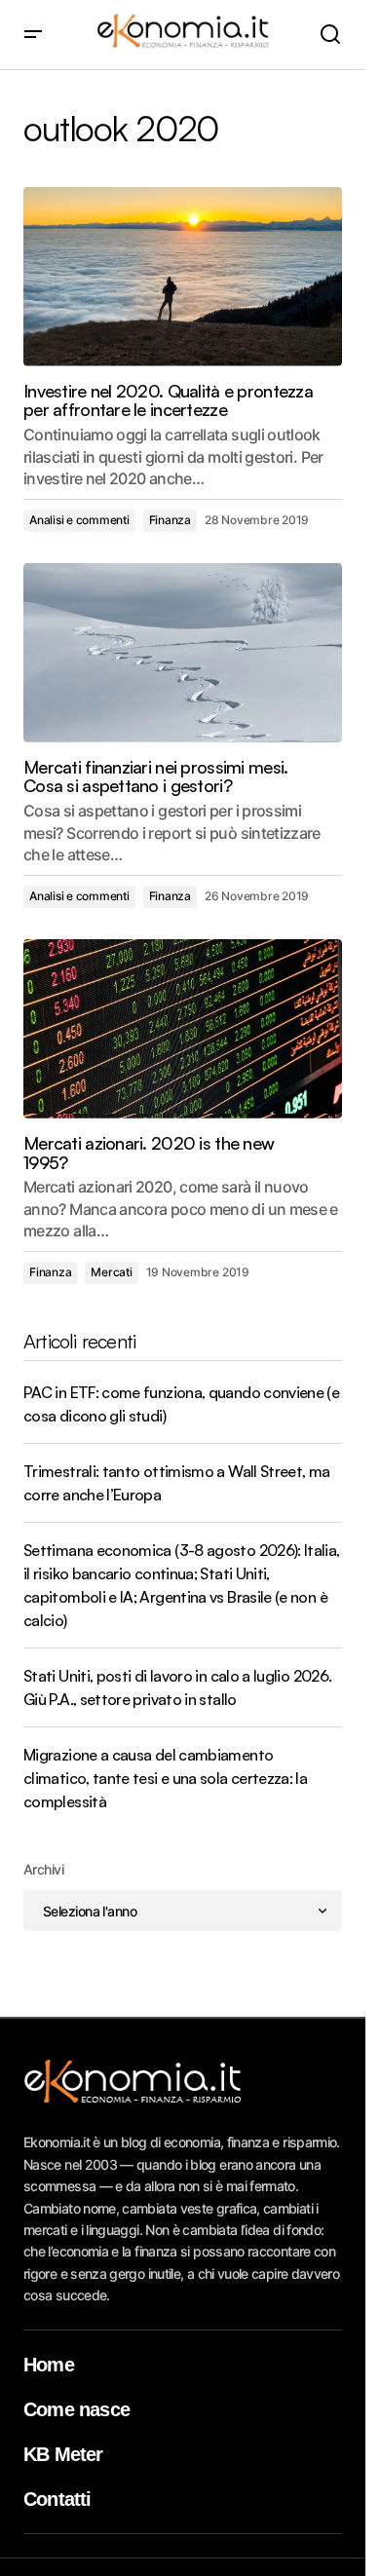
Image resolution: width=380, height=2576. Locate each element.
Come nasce (76, 2409)
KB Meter (63, 2454)
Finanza (170, 520)
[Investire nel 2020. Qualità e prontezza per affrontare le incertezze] (183, 277)
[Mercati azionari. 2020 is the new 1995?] (183, 1029)
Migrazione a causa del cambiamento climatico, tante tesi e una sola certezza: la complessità (165, 1778)
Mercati (111, 1272)
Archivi (43, 1869)
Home (49, 2365)
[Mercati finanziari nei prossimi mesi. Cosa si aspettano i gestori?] (183, 653)
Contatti (57, 2499)
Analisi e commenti (79, 520)
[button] (33, 35)
